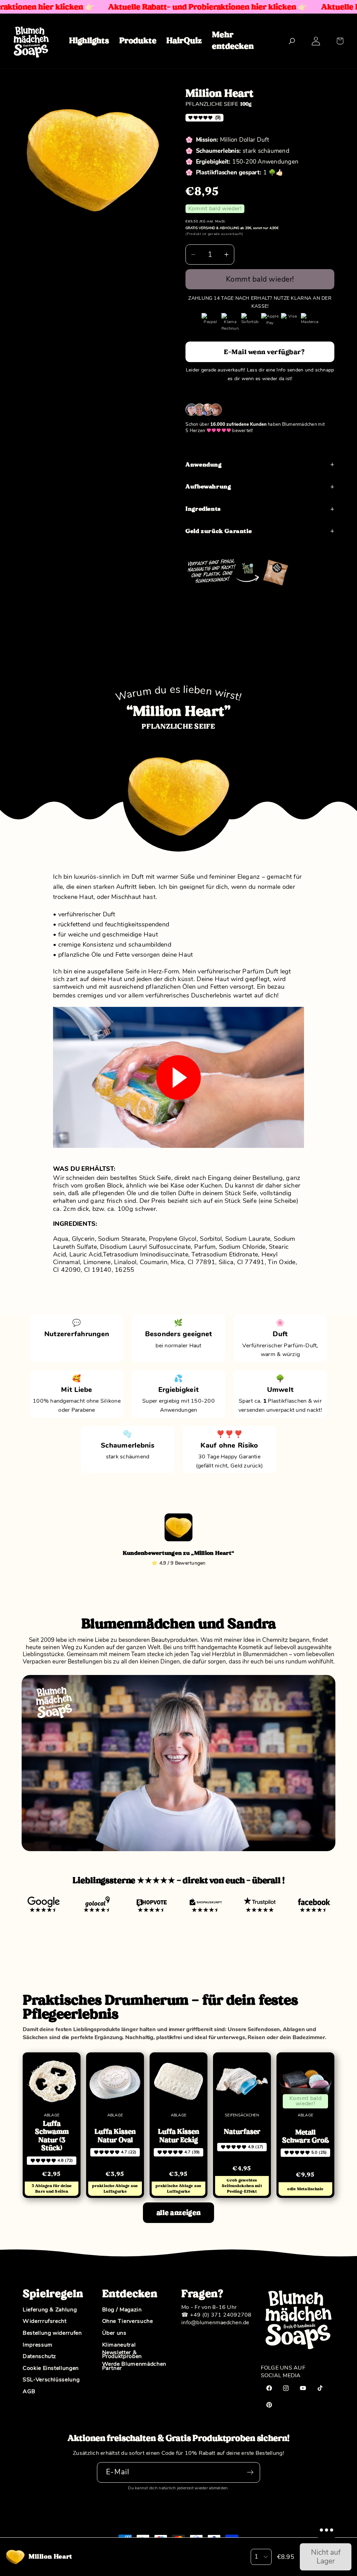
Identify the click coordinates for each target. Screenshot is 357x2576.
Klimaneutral (119, 2345)
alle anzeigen (178, 2213)
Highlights (89, 40)
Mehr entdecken (233, 40)
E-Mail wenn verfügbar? (264, 352)
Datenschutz (39, 2357)
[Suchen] (292, 41)
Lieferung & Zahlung (50, 2310)
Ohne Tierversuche (128, 2321)
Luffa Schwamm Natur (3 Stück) (52, 2136)
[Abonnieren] (250, 2472)
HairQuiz (184, 40)
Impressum (38, 2345)
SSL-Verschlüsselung (51, 2380)
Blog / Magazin (122, 2310)
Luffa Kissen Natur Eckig (178, 2136)
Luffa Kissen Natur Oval (115, 2136)
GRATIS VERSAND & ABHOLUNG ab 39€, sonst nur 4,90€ (232, 228)
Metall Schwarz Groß (306, 2136)
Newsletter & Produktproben (122, 2355)
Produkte (138, 40)
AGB (29, 2392)
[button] (340, 41)
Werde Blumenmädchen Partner (134, 2366)
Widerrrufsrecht (45, 2321)
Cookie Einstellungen (51, 2368)
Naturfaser (242, 2132)
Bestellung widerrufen (52, 2333)
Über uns (114, 2333)
